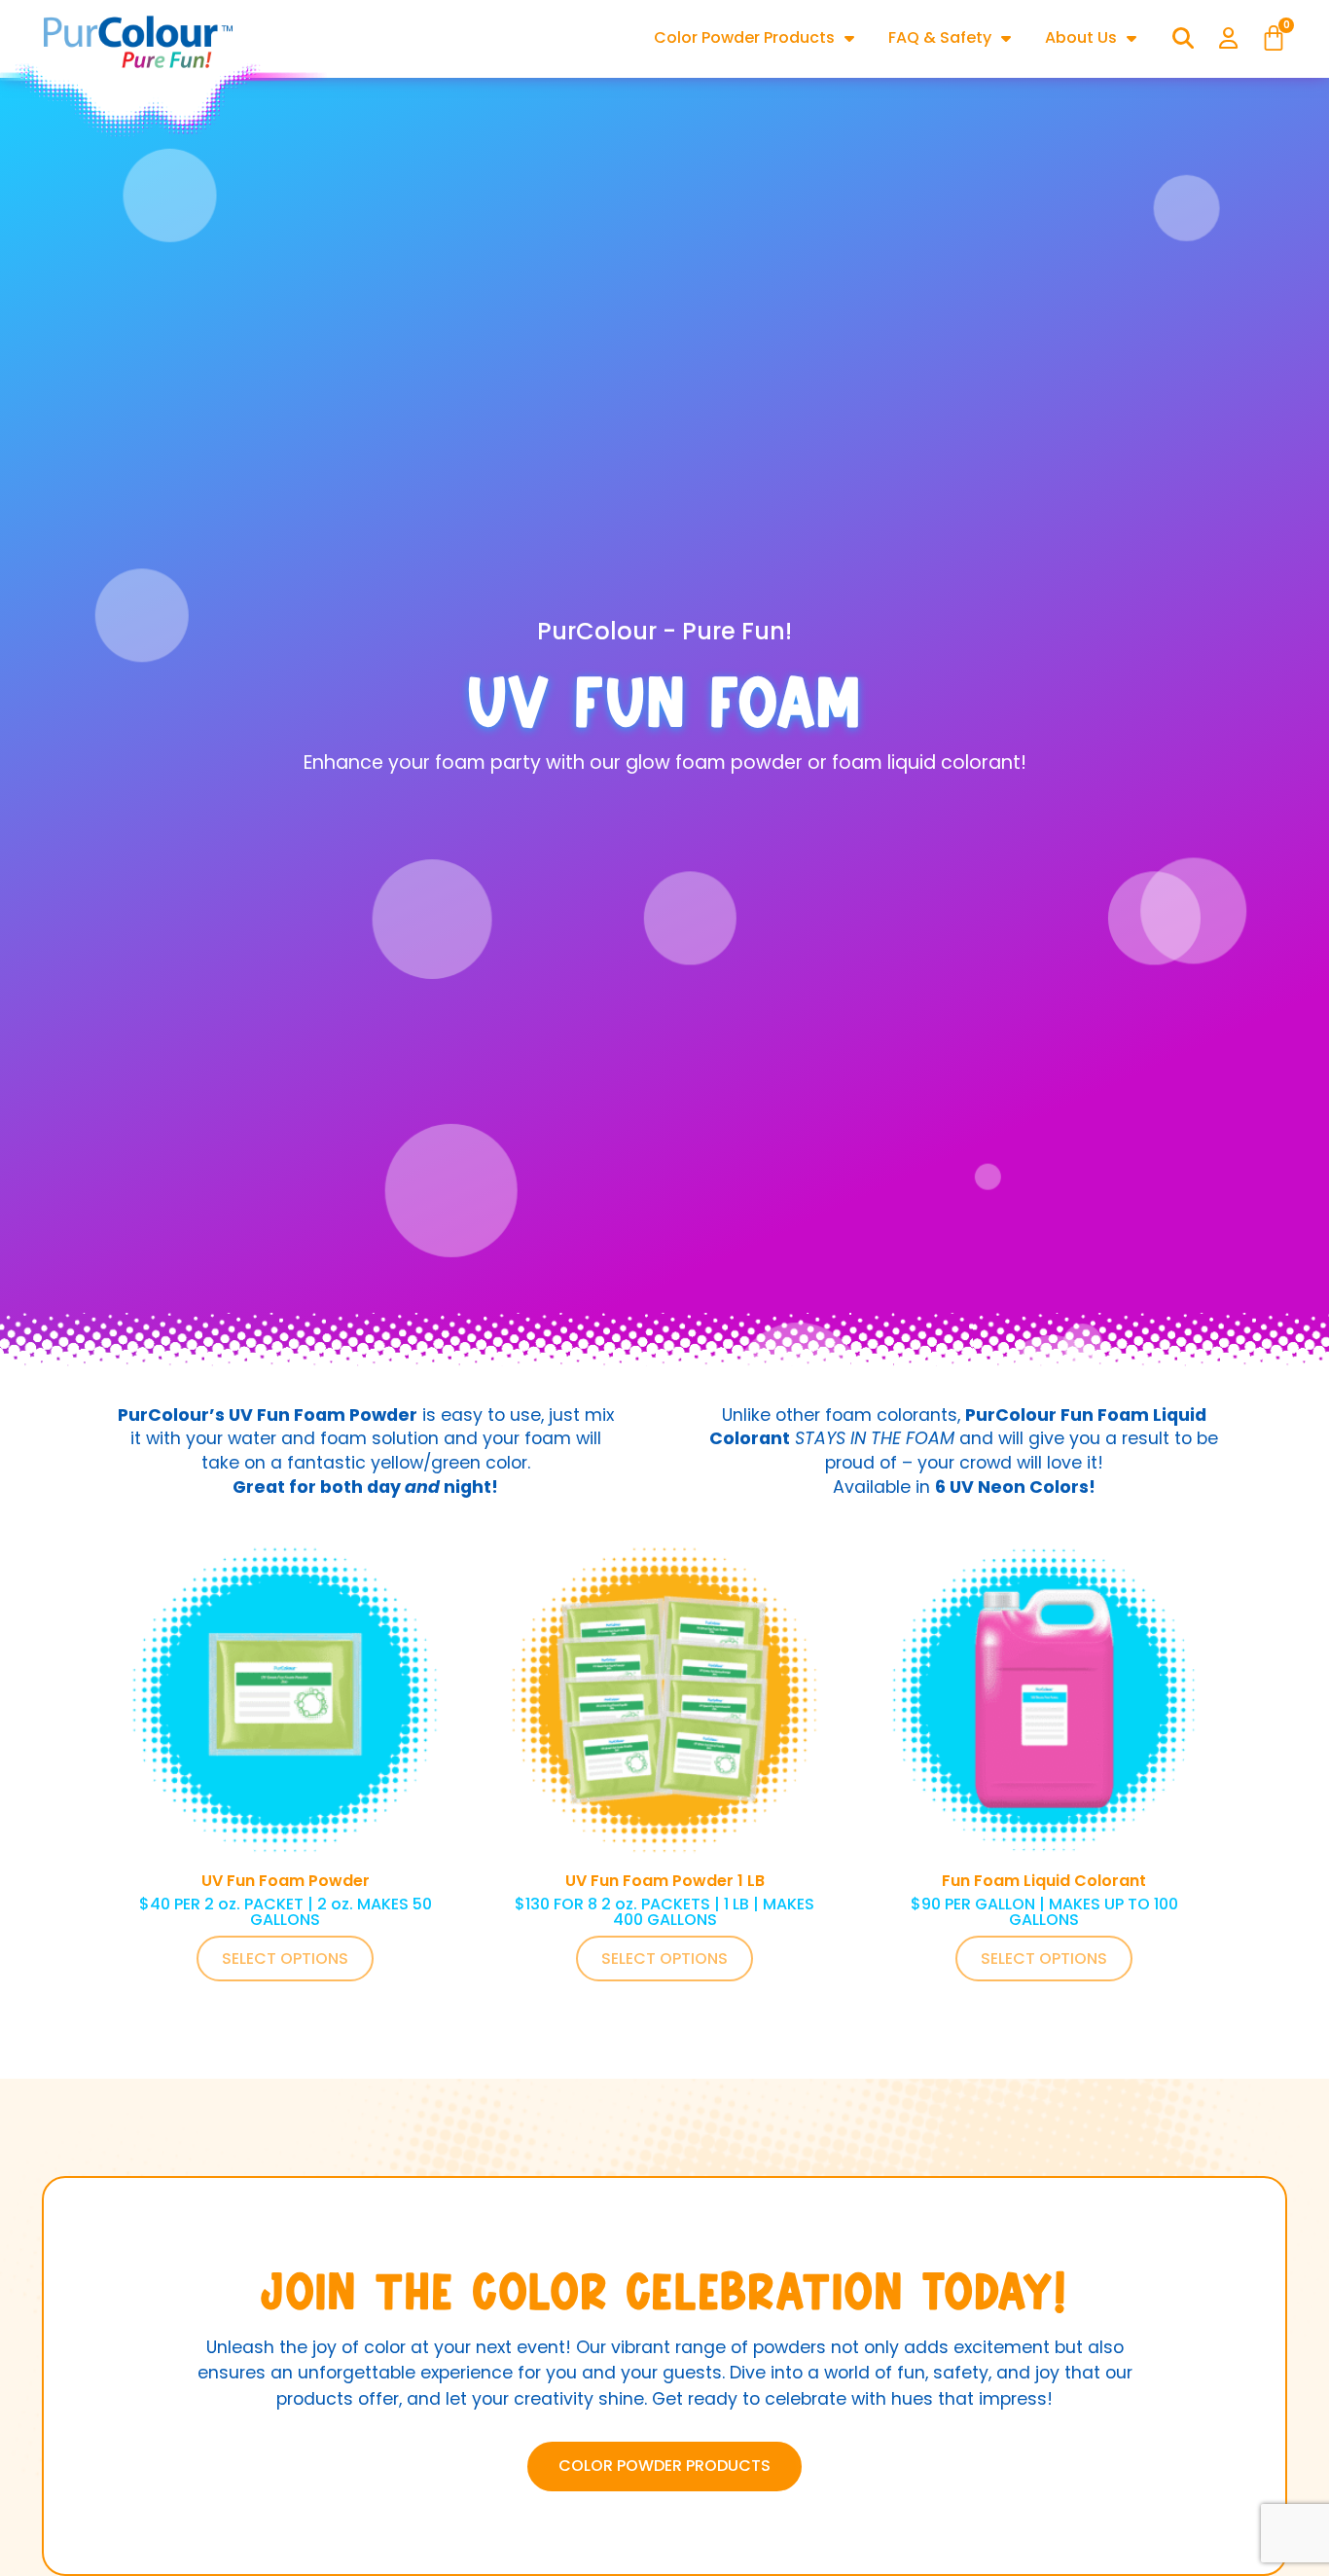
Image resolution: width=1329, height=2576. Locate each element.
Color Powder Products (744, 37)
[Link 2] (139, 44)
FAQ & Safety (940, 37)
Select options (285, 1959)
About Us (1081, 37)
